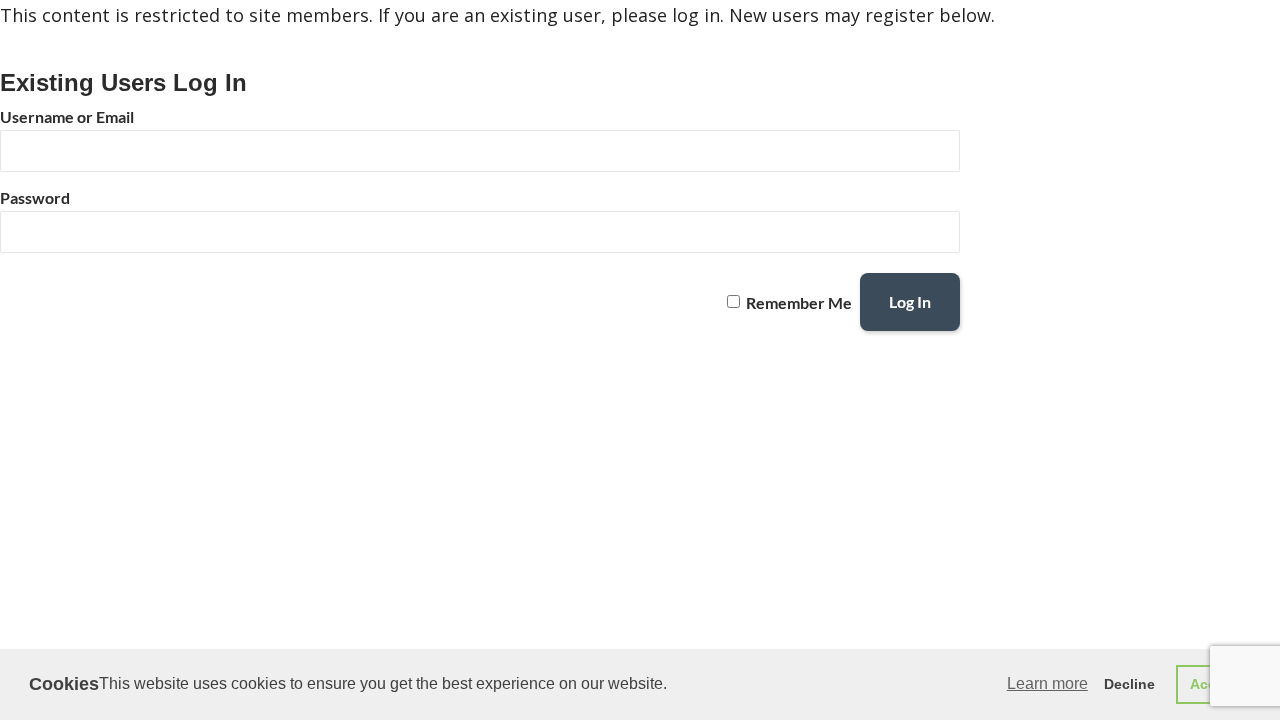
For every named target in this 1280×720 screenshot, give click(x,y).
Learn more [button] (1047, 683)
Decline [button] (1129, 684)
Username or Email (67, 116)
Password (35, 197)
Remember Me (799, 301)
